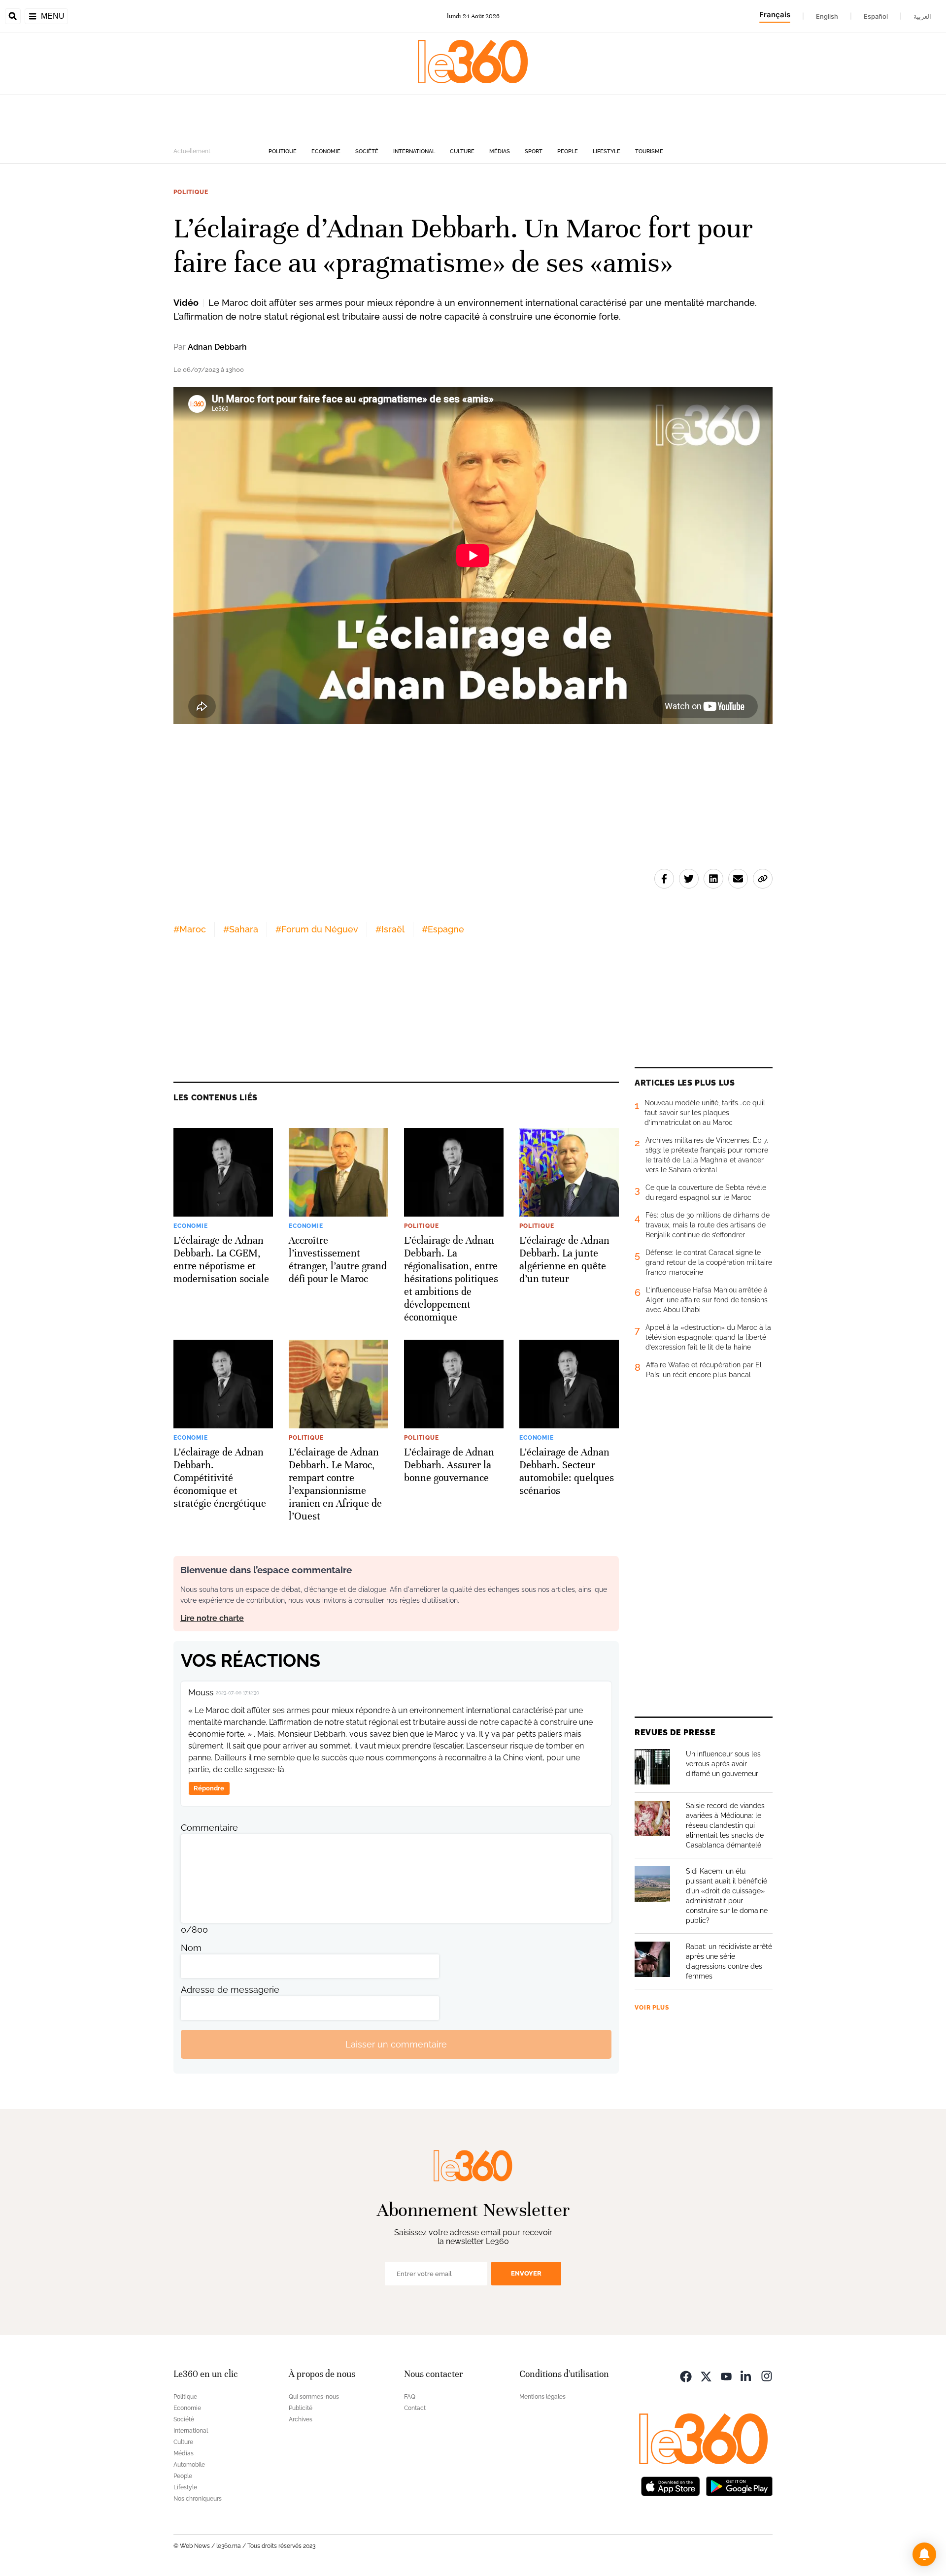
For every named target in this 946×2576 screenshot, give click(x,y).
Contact (415, 2408)
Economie (326, 151)
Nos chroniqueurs (198, 2499)
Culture (462, 151)
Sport (534, 151)
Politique (283, 151)
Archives (301, 2419)
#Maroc (190, 929)
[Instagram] (767, 2375)
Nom (191, 1948)
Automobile (189, 2465)
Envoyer (526, 2273)
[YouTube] (726, 2375)
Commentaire (209, 1828)
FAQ (410, 2397)
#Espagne (443, 929)
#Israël (390, 929)
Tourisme (649, 151)
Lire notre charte (212, 1618)
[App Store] (671, 2485)
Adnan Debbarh (217, 347)
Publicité (301, 2408)
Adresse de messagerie (230, 1990)
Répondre (209, 1788)
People (568, 151)
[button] (924, 2554)
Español (876, 16)
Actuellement (192, 151)
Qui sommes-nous (314, 2397)
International (414, 151)
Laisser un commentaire (396, 2044)
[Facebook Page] (686, 2375)
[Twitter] (706, 2375)
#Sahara (241, 929)
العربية (922, 16)
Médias (500, 151)
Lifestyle (607, 151)
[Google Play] (739, 2485)
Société (367, 151)
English (827, 16)
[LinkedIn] (746, 2375)
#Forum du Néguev (317, 929)
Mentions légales (542, 2397)
